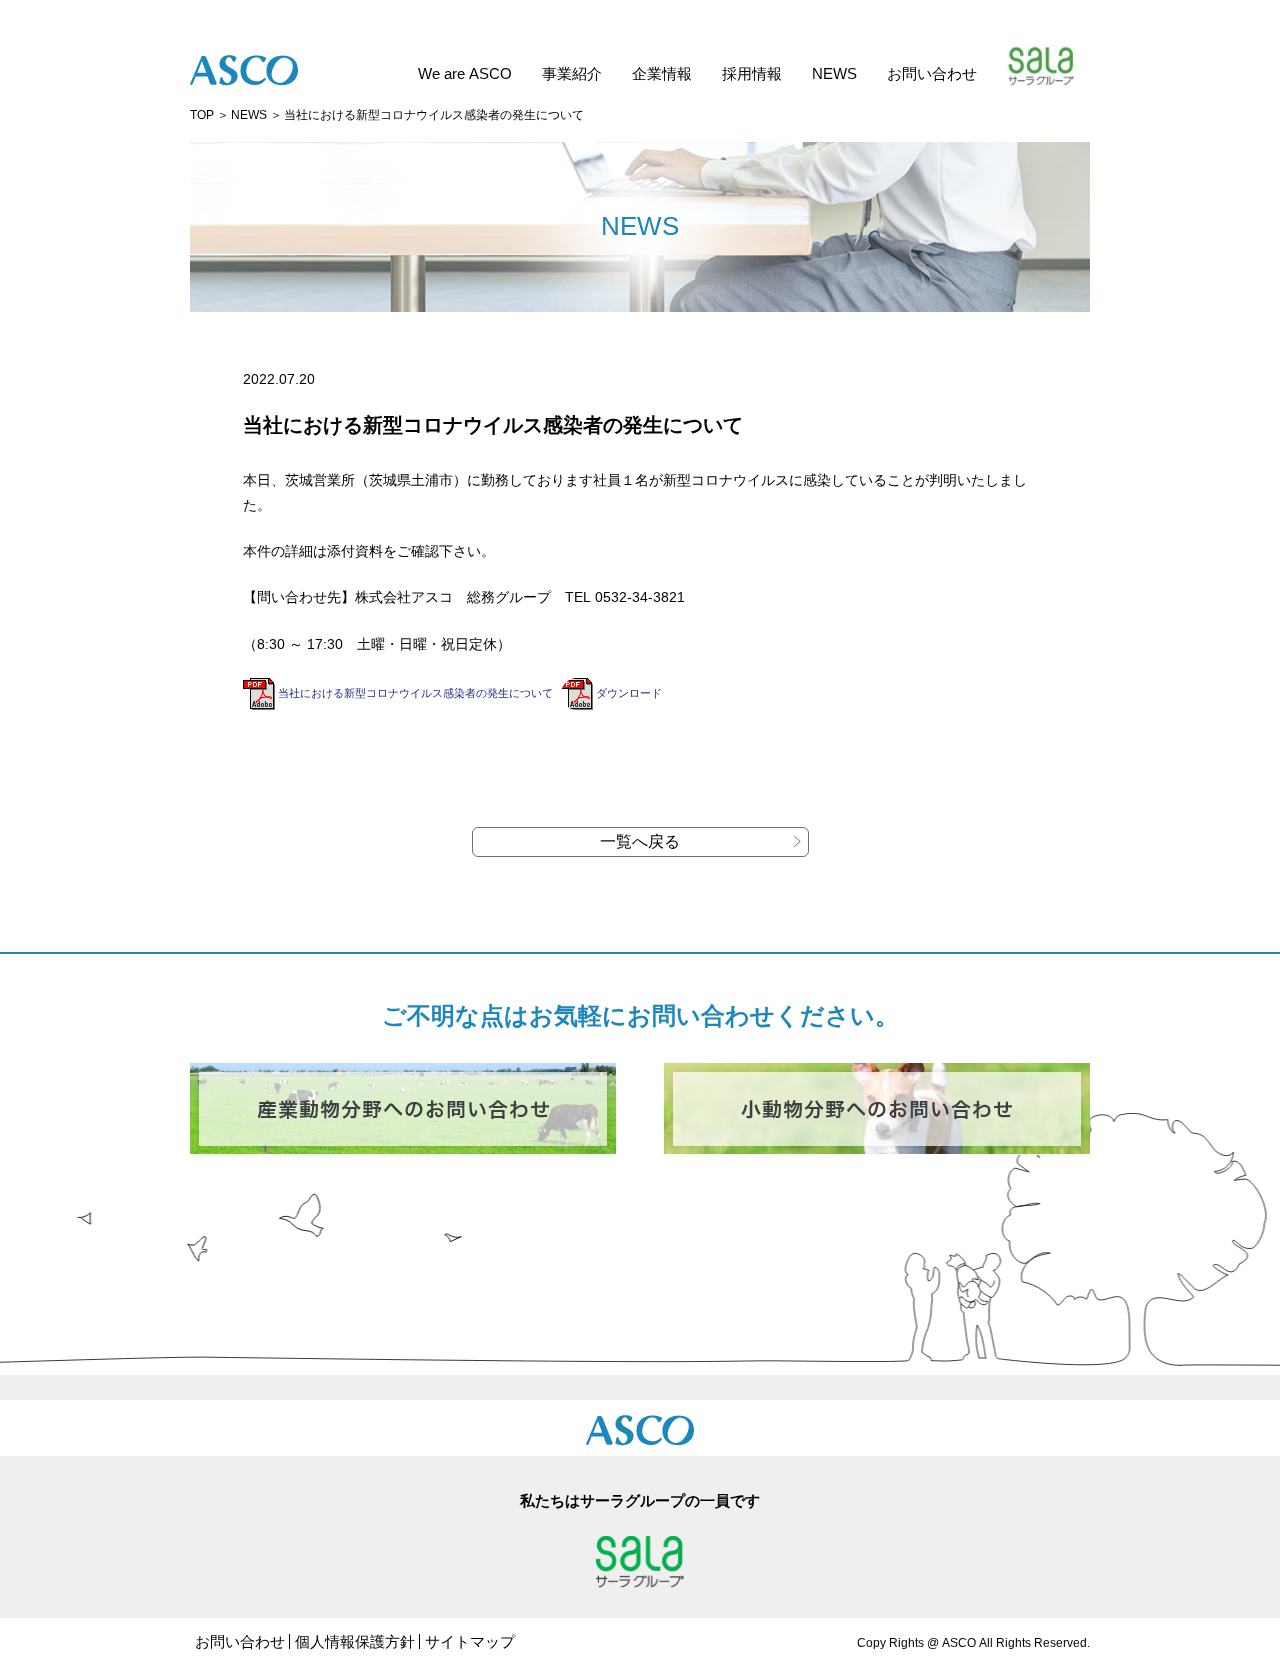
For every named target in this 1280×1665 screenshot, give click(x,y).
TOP (202, 115)
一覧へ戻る (640, 841)
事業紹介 (572, 73)
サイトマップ (470, 1641)
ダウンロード (629, 693)
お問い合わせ (932, 73)
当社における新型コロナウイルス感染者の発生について (415, 693)
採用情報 (752, 73)
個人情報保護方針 (355, 1641)
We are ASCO (465, 73)
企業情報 (662, 73)
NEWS (834, 73)
